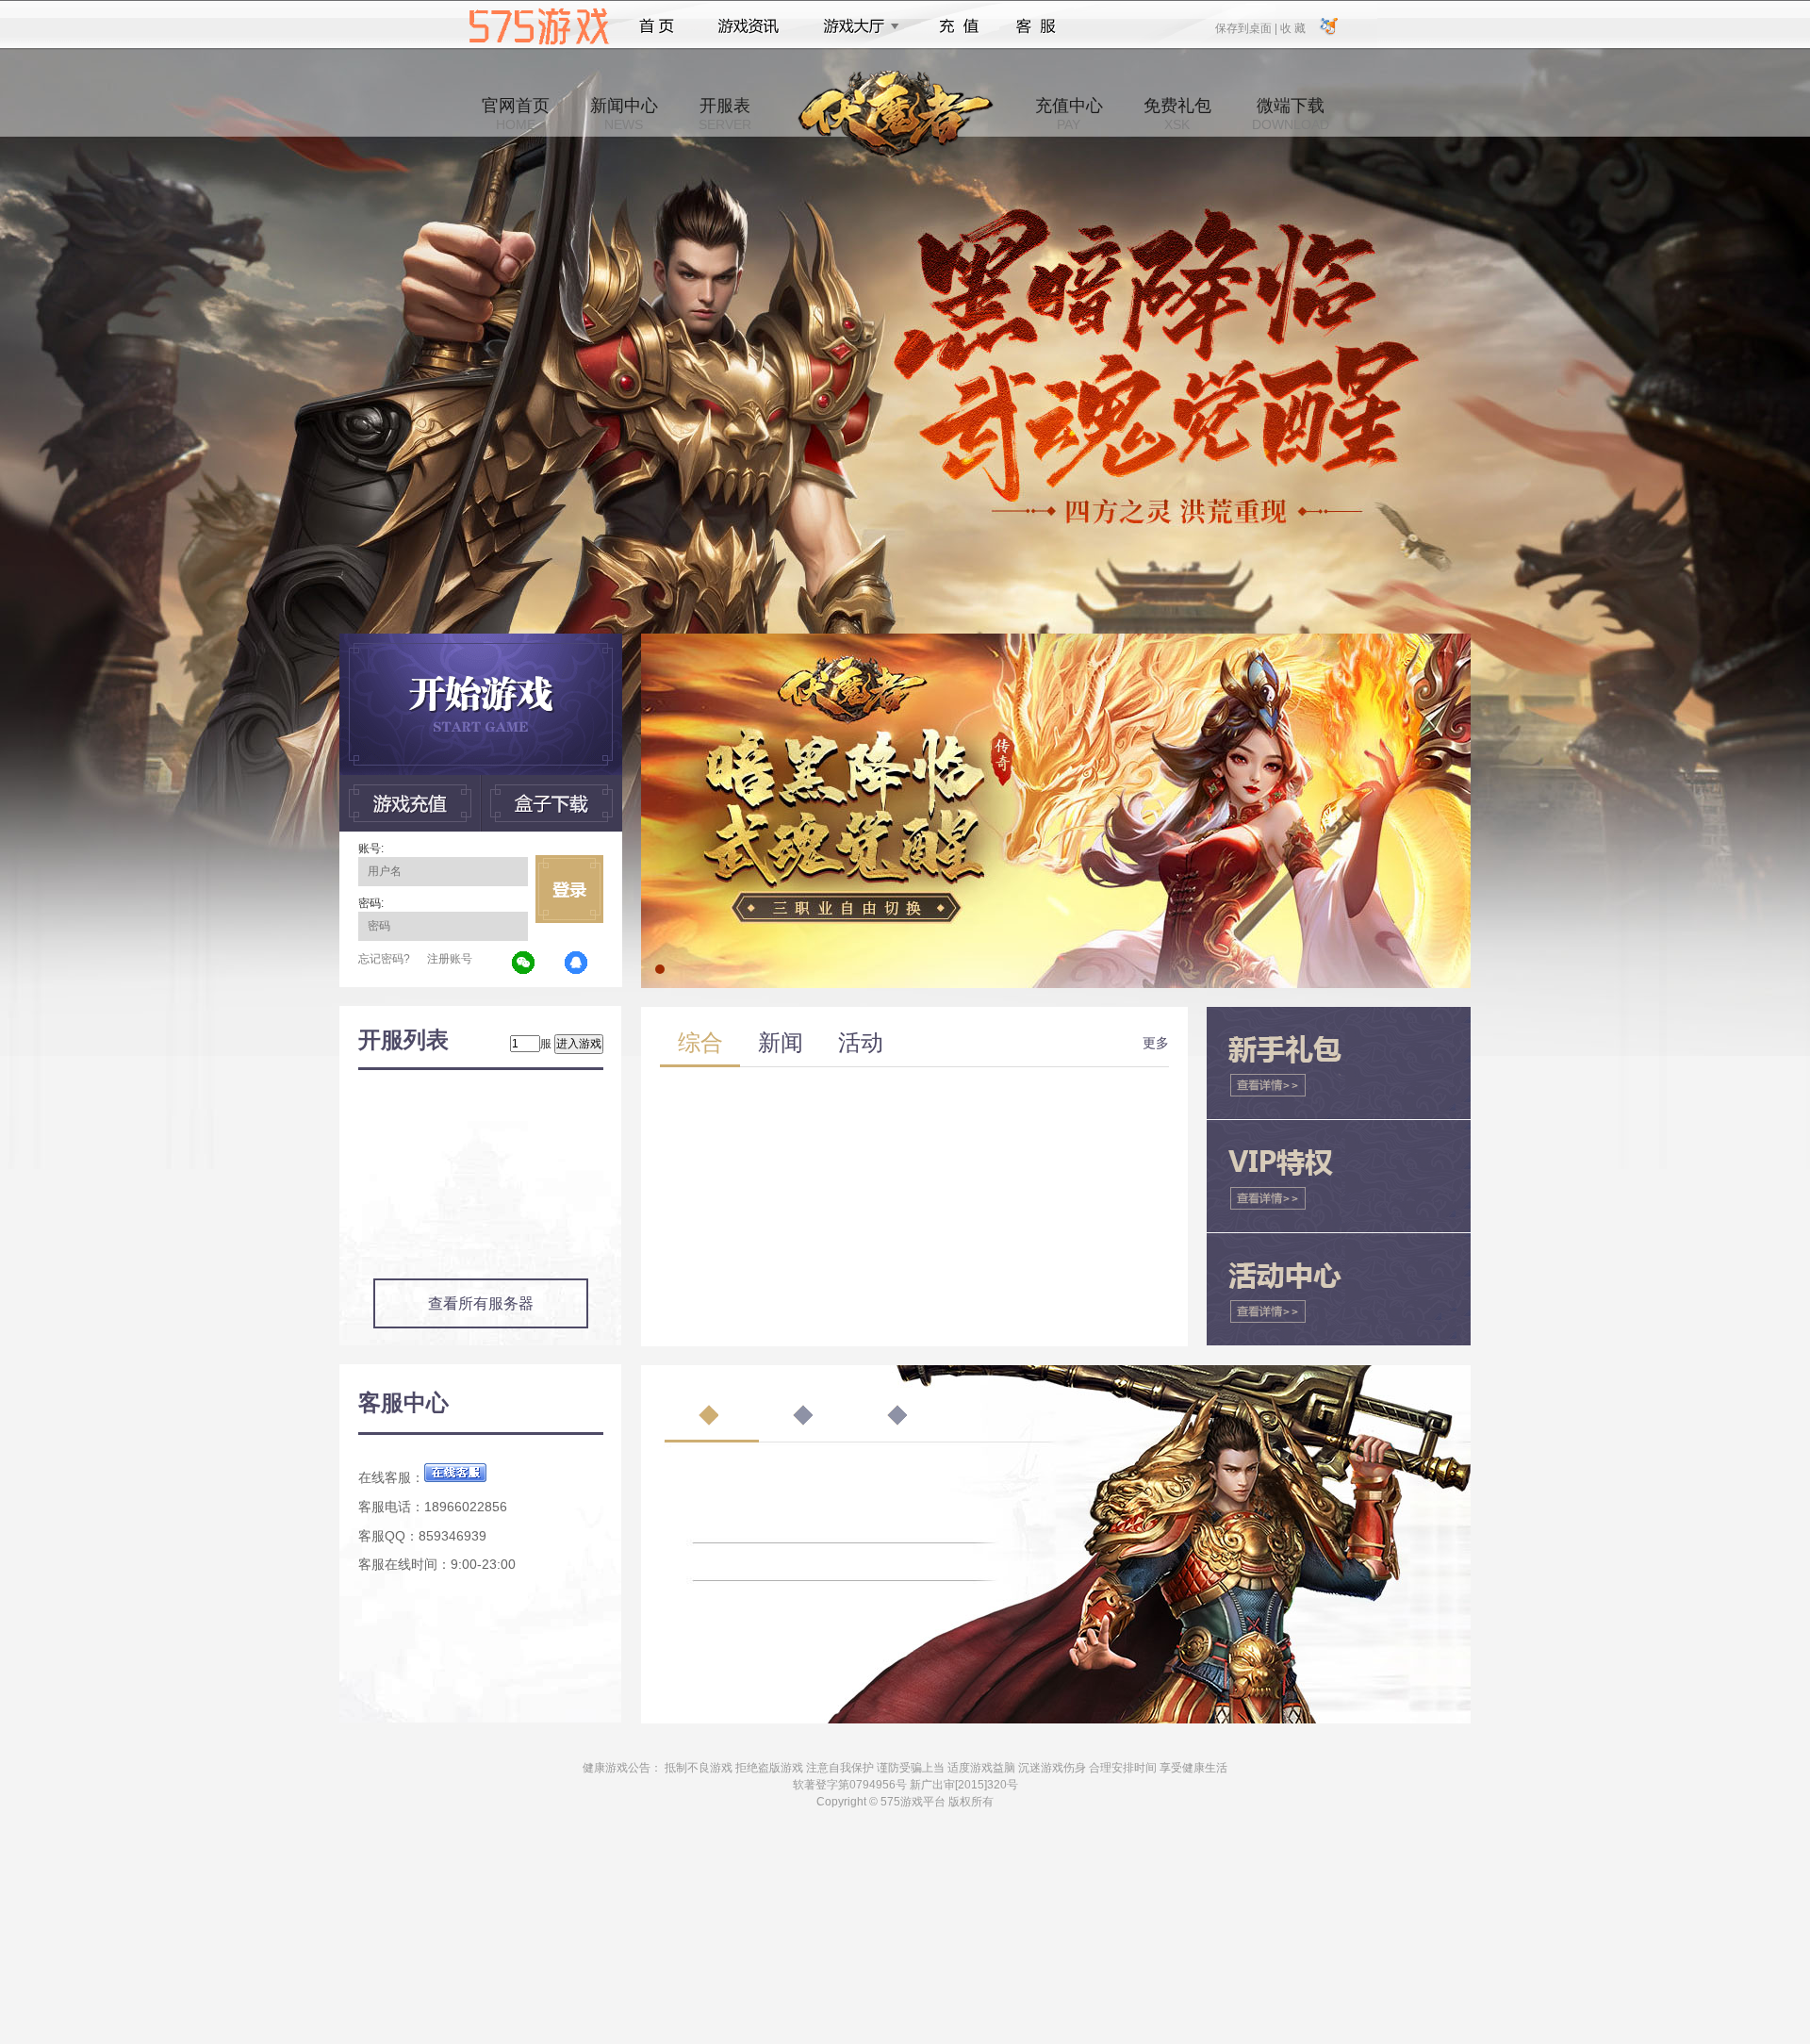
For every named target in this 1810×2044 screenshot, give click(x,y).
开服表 (725, 114)
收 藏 (1292, 27)
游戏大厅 (856, 26)
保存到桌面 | (1247, 27)
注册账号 (450, 959)
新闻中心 (624, 114)
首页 (657, 26)
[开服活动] (1056, 640)
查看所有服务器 (481, 1303)
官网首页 (516, 114)
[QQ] (577, 964)
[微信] (524, 964)
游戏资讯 (749, 26)
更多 (1156, 1043)
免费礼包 (1177, 114)
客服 (1037, 26)
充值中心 (1069, 114)
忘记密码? (384, 959)
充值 (958, 26)
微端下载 (1291, 114)
